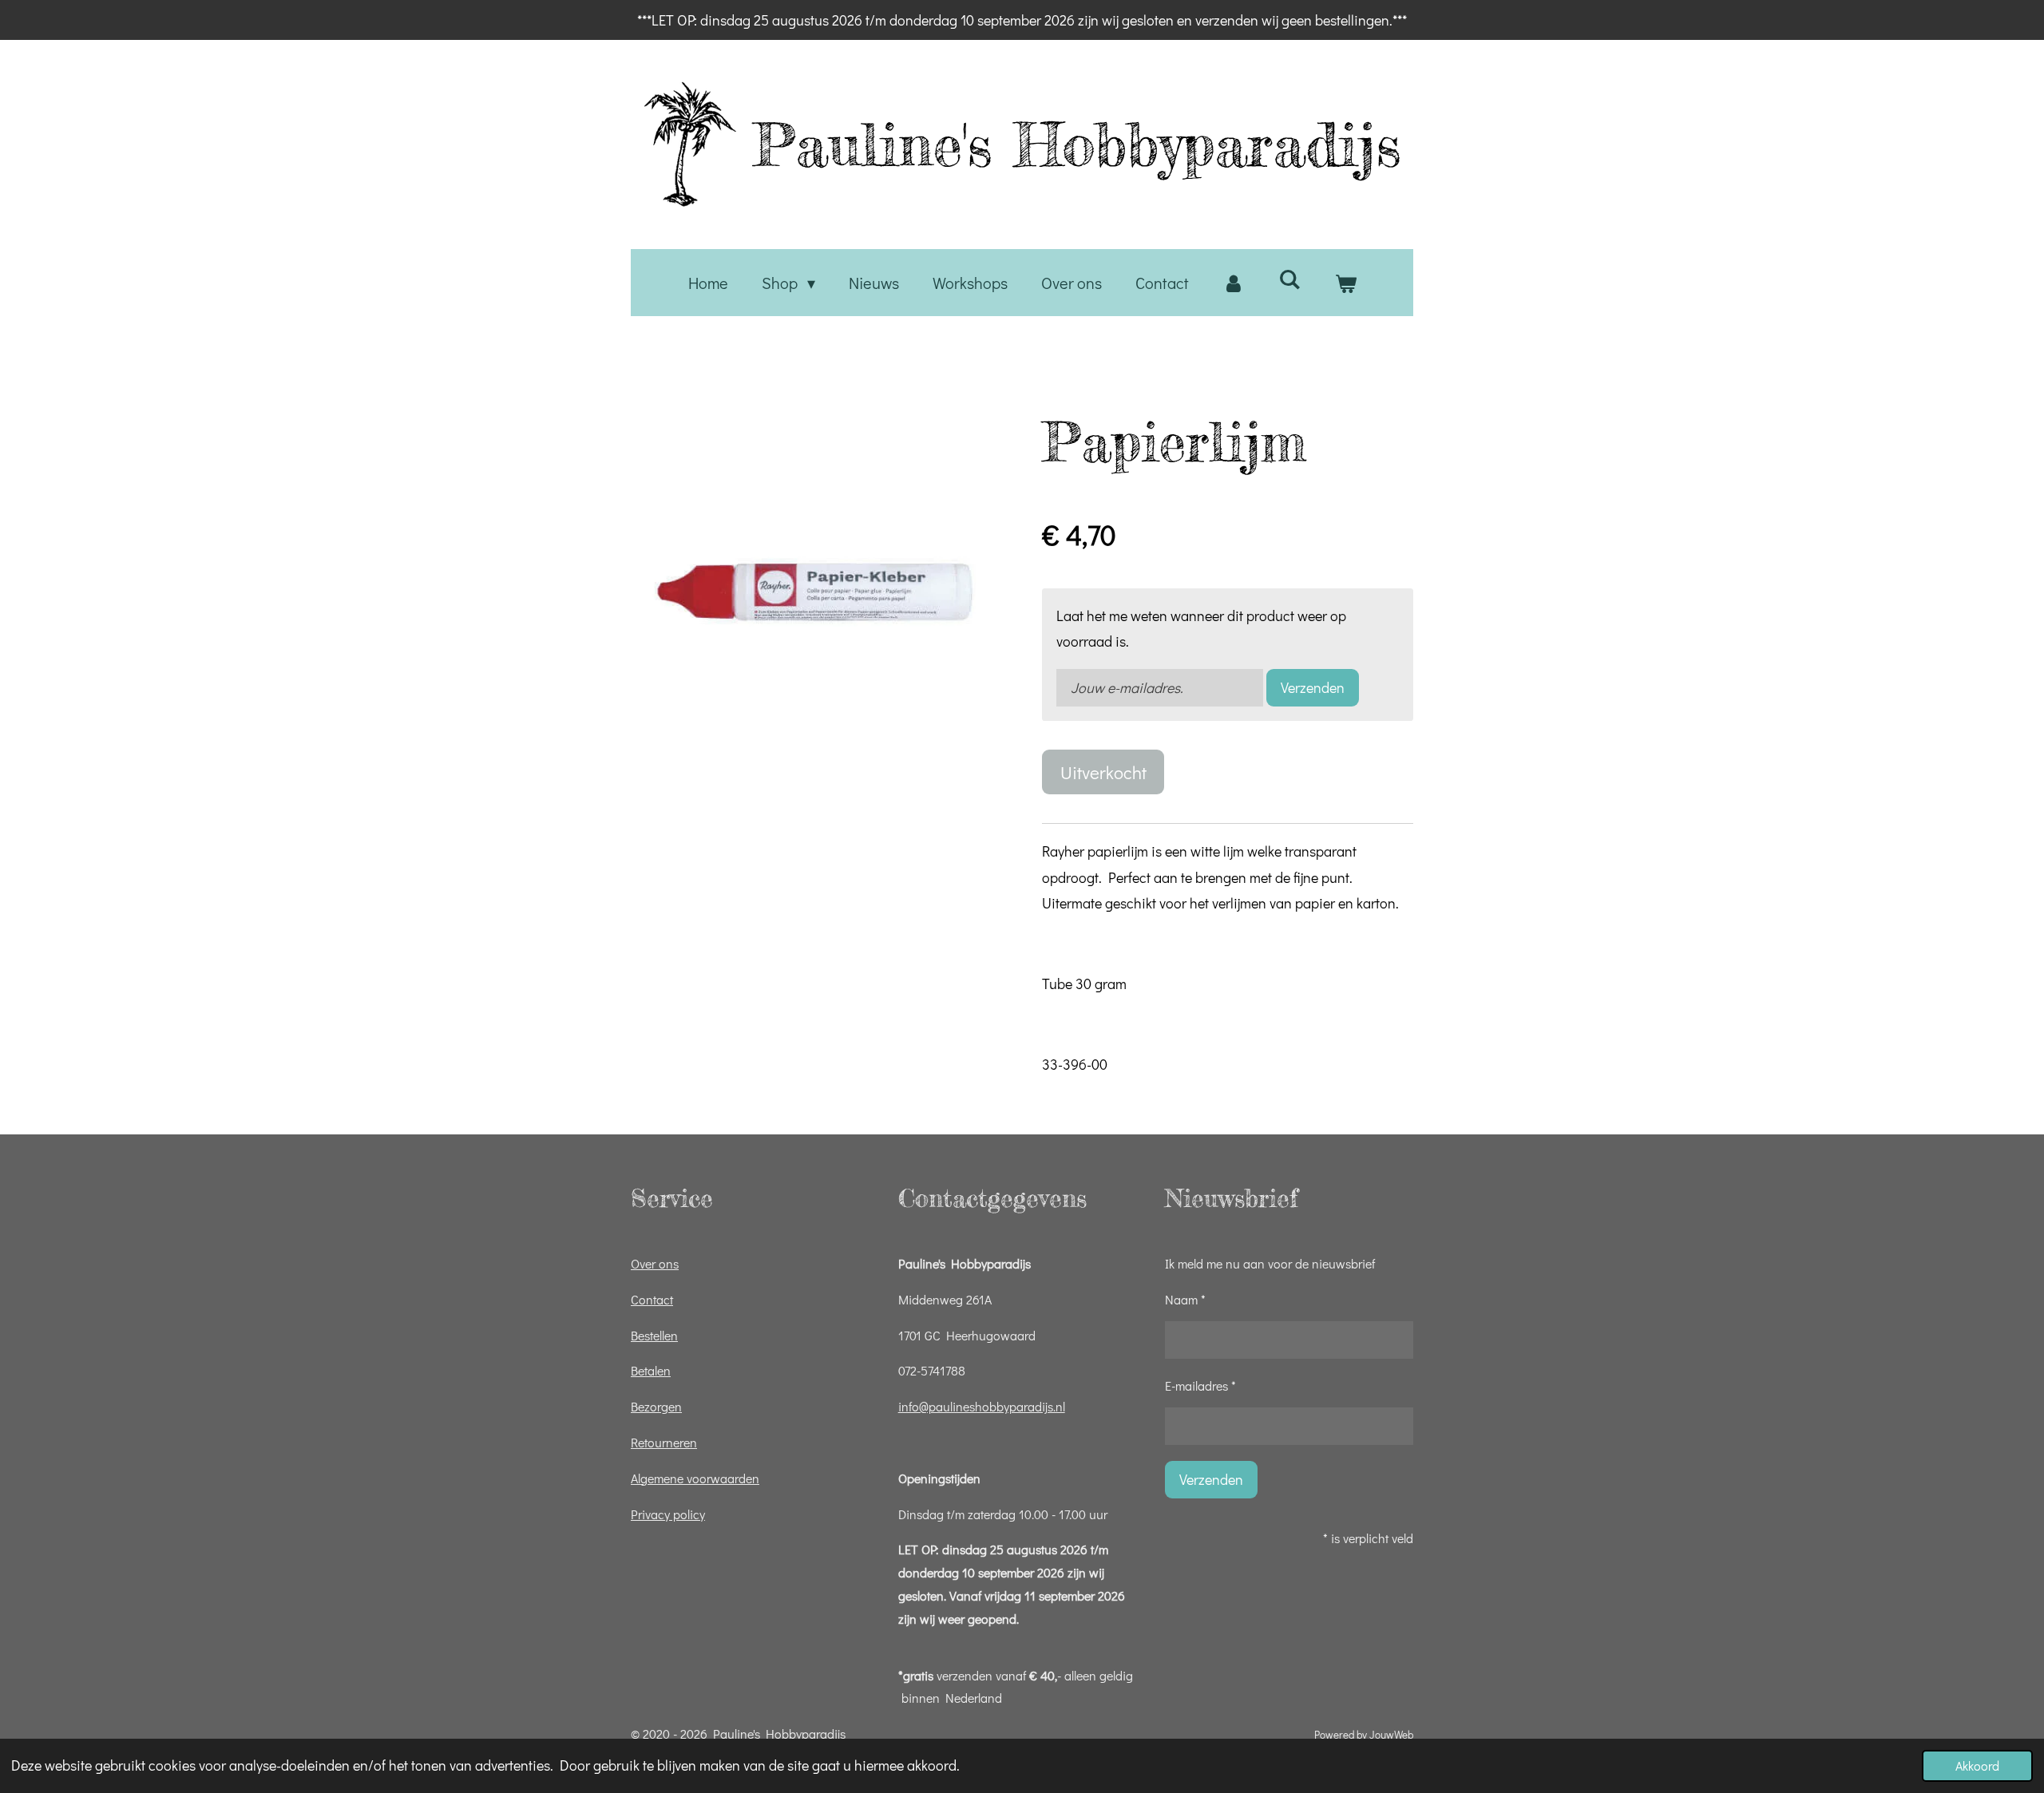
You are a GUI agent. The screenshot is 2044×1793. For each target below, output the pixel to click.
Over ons (655, 1263)
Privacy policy (668, 1514)
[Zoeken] (1289, 279)
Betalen (651, 1370)
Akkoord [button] (1977, 1765)
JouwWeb (1391, 1735)
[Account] (1234, 283)
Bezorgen (656, 1406)
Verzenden (1313, 687)
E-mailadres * (1200, 1385)
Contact (652, 1299)
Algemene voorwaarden (695, 1478)
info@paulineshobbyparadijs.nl (982, 1406)
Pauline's (1077, 144)
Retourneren (664, 1442)
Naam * (1185, 1299)
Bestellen (654, 1335)
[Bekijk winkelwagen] (1345, 283)
